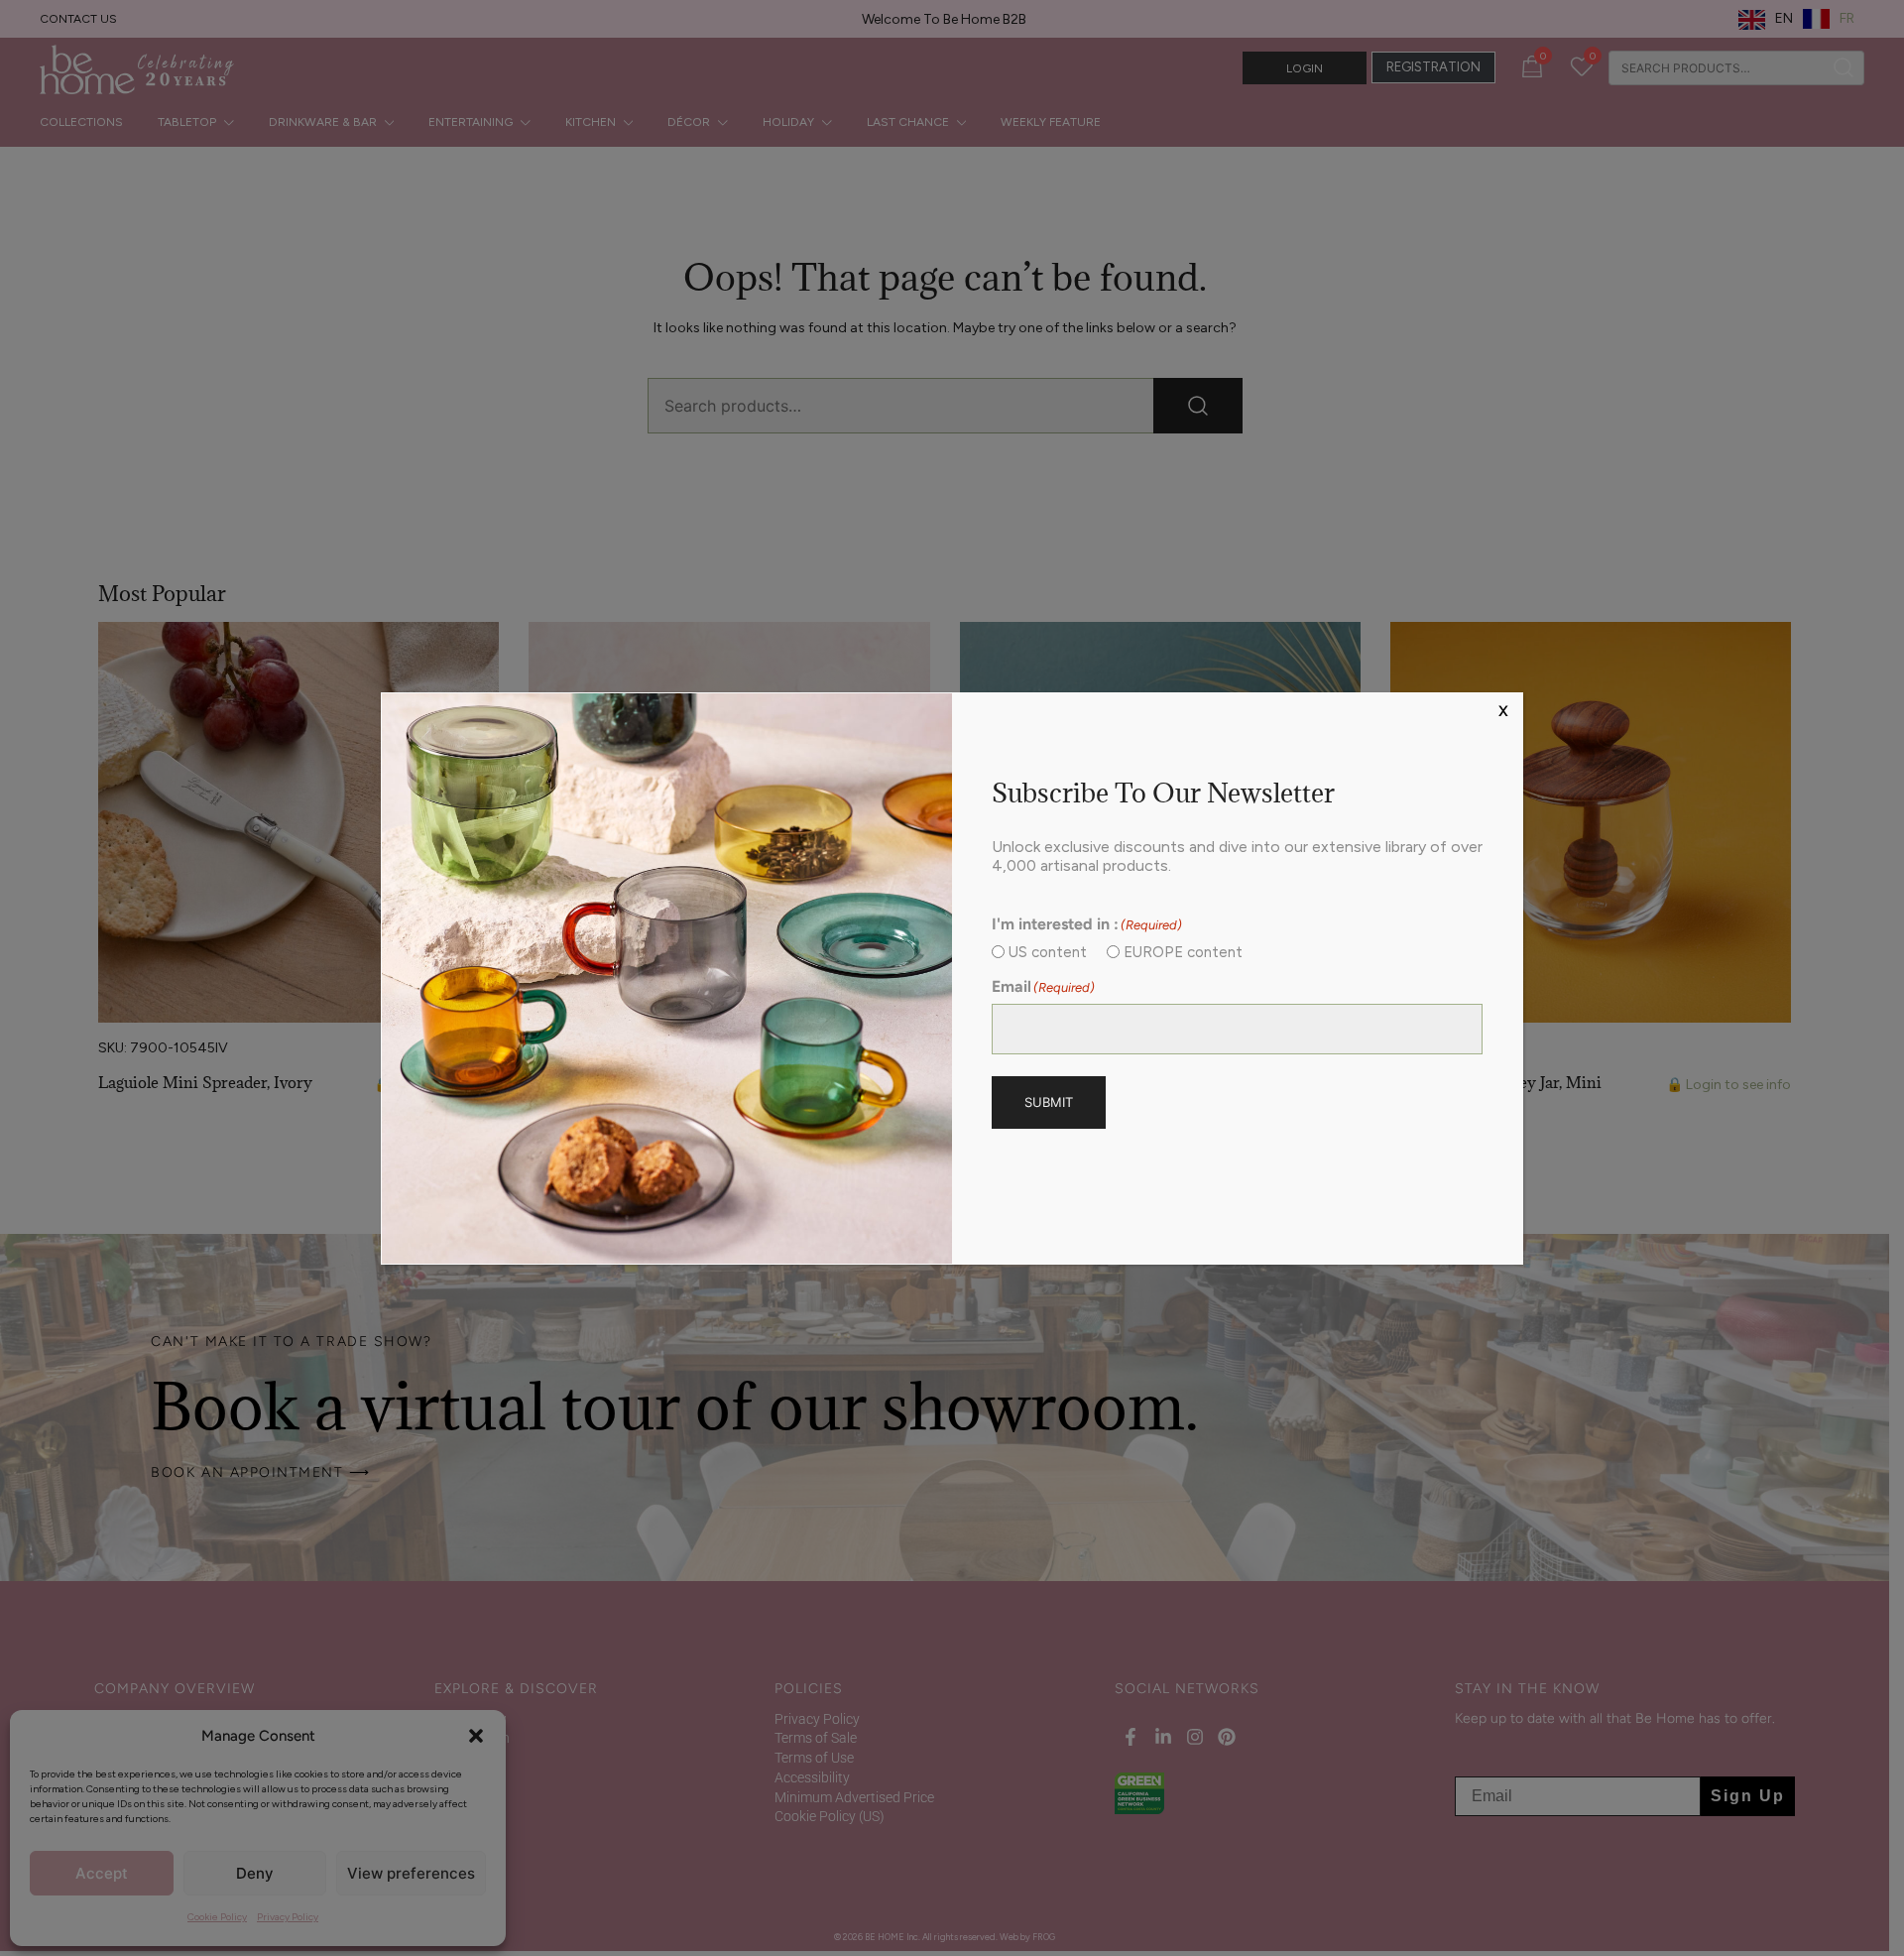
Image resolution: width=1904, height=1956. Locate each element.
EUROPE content (1183, 952)
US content (1048, 952)
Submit (1049, 1102)
